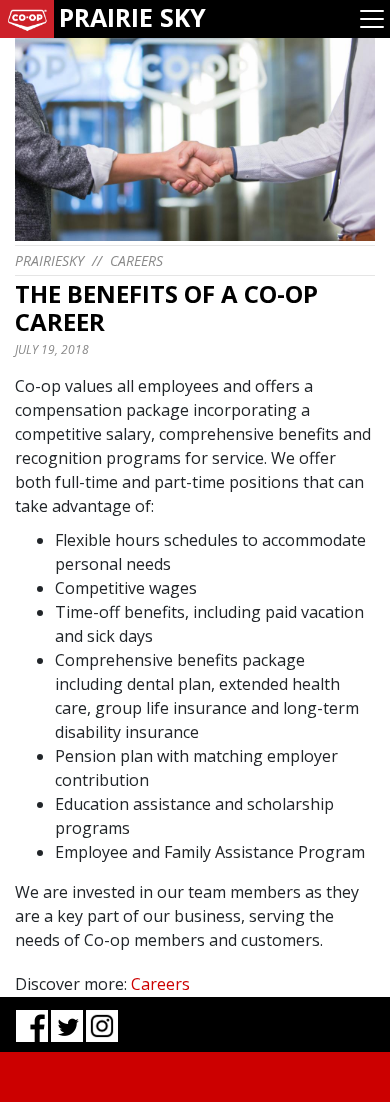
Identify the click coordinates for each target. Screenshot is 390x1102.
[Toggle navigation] (372, 19)
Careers (136, 260)
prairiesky (49, 260)
